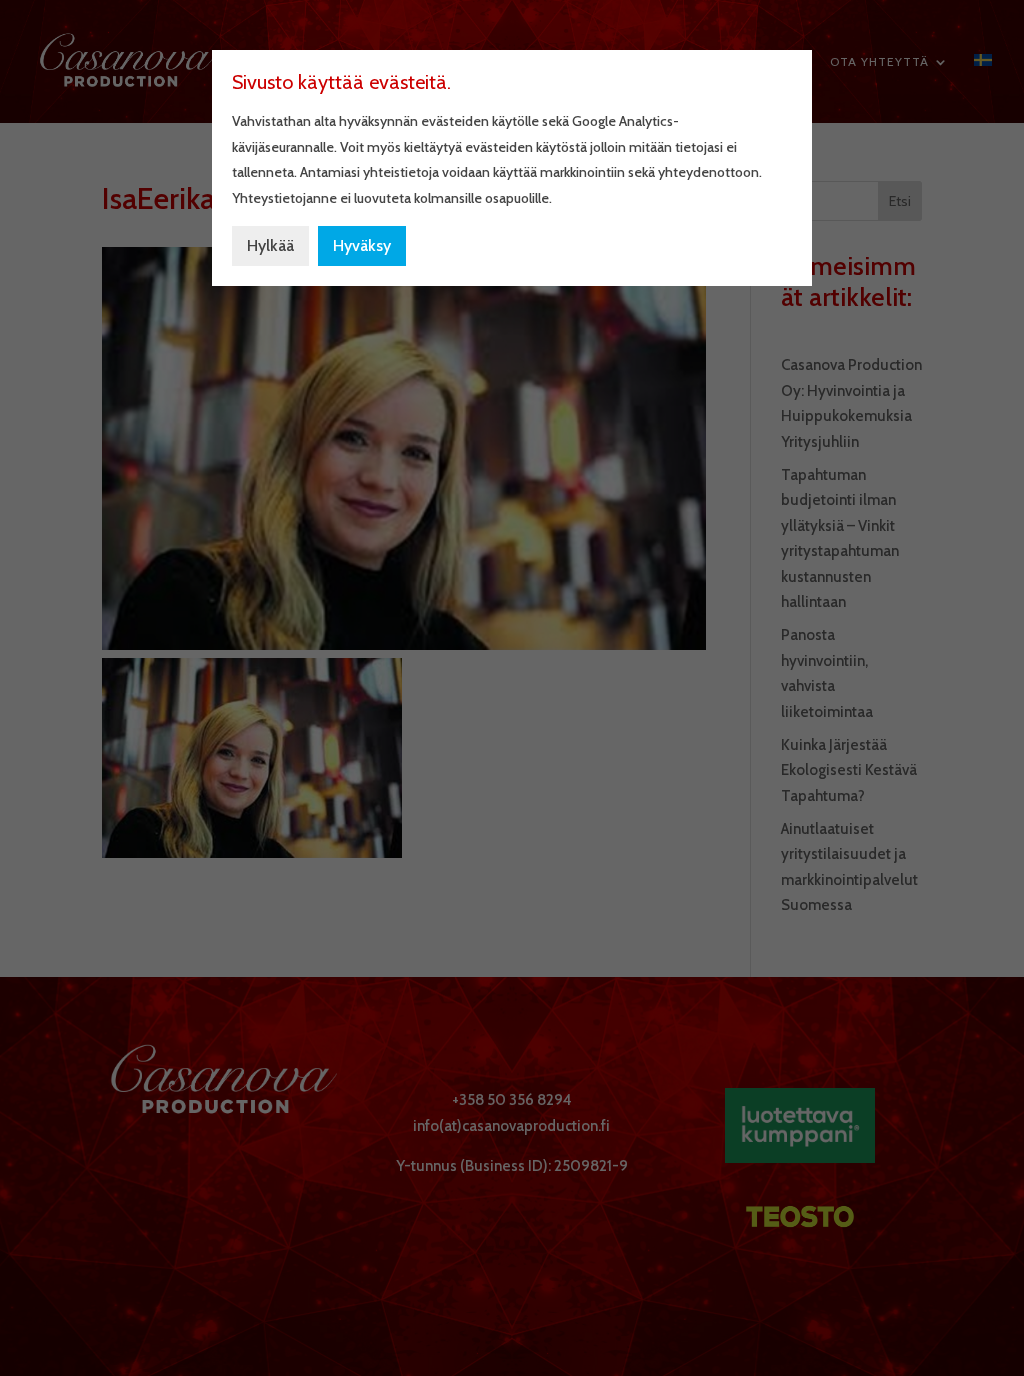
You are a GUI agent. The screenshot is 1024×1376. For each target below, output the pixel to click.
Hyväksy (362, 245)
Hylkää (270, 245)
